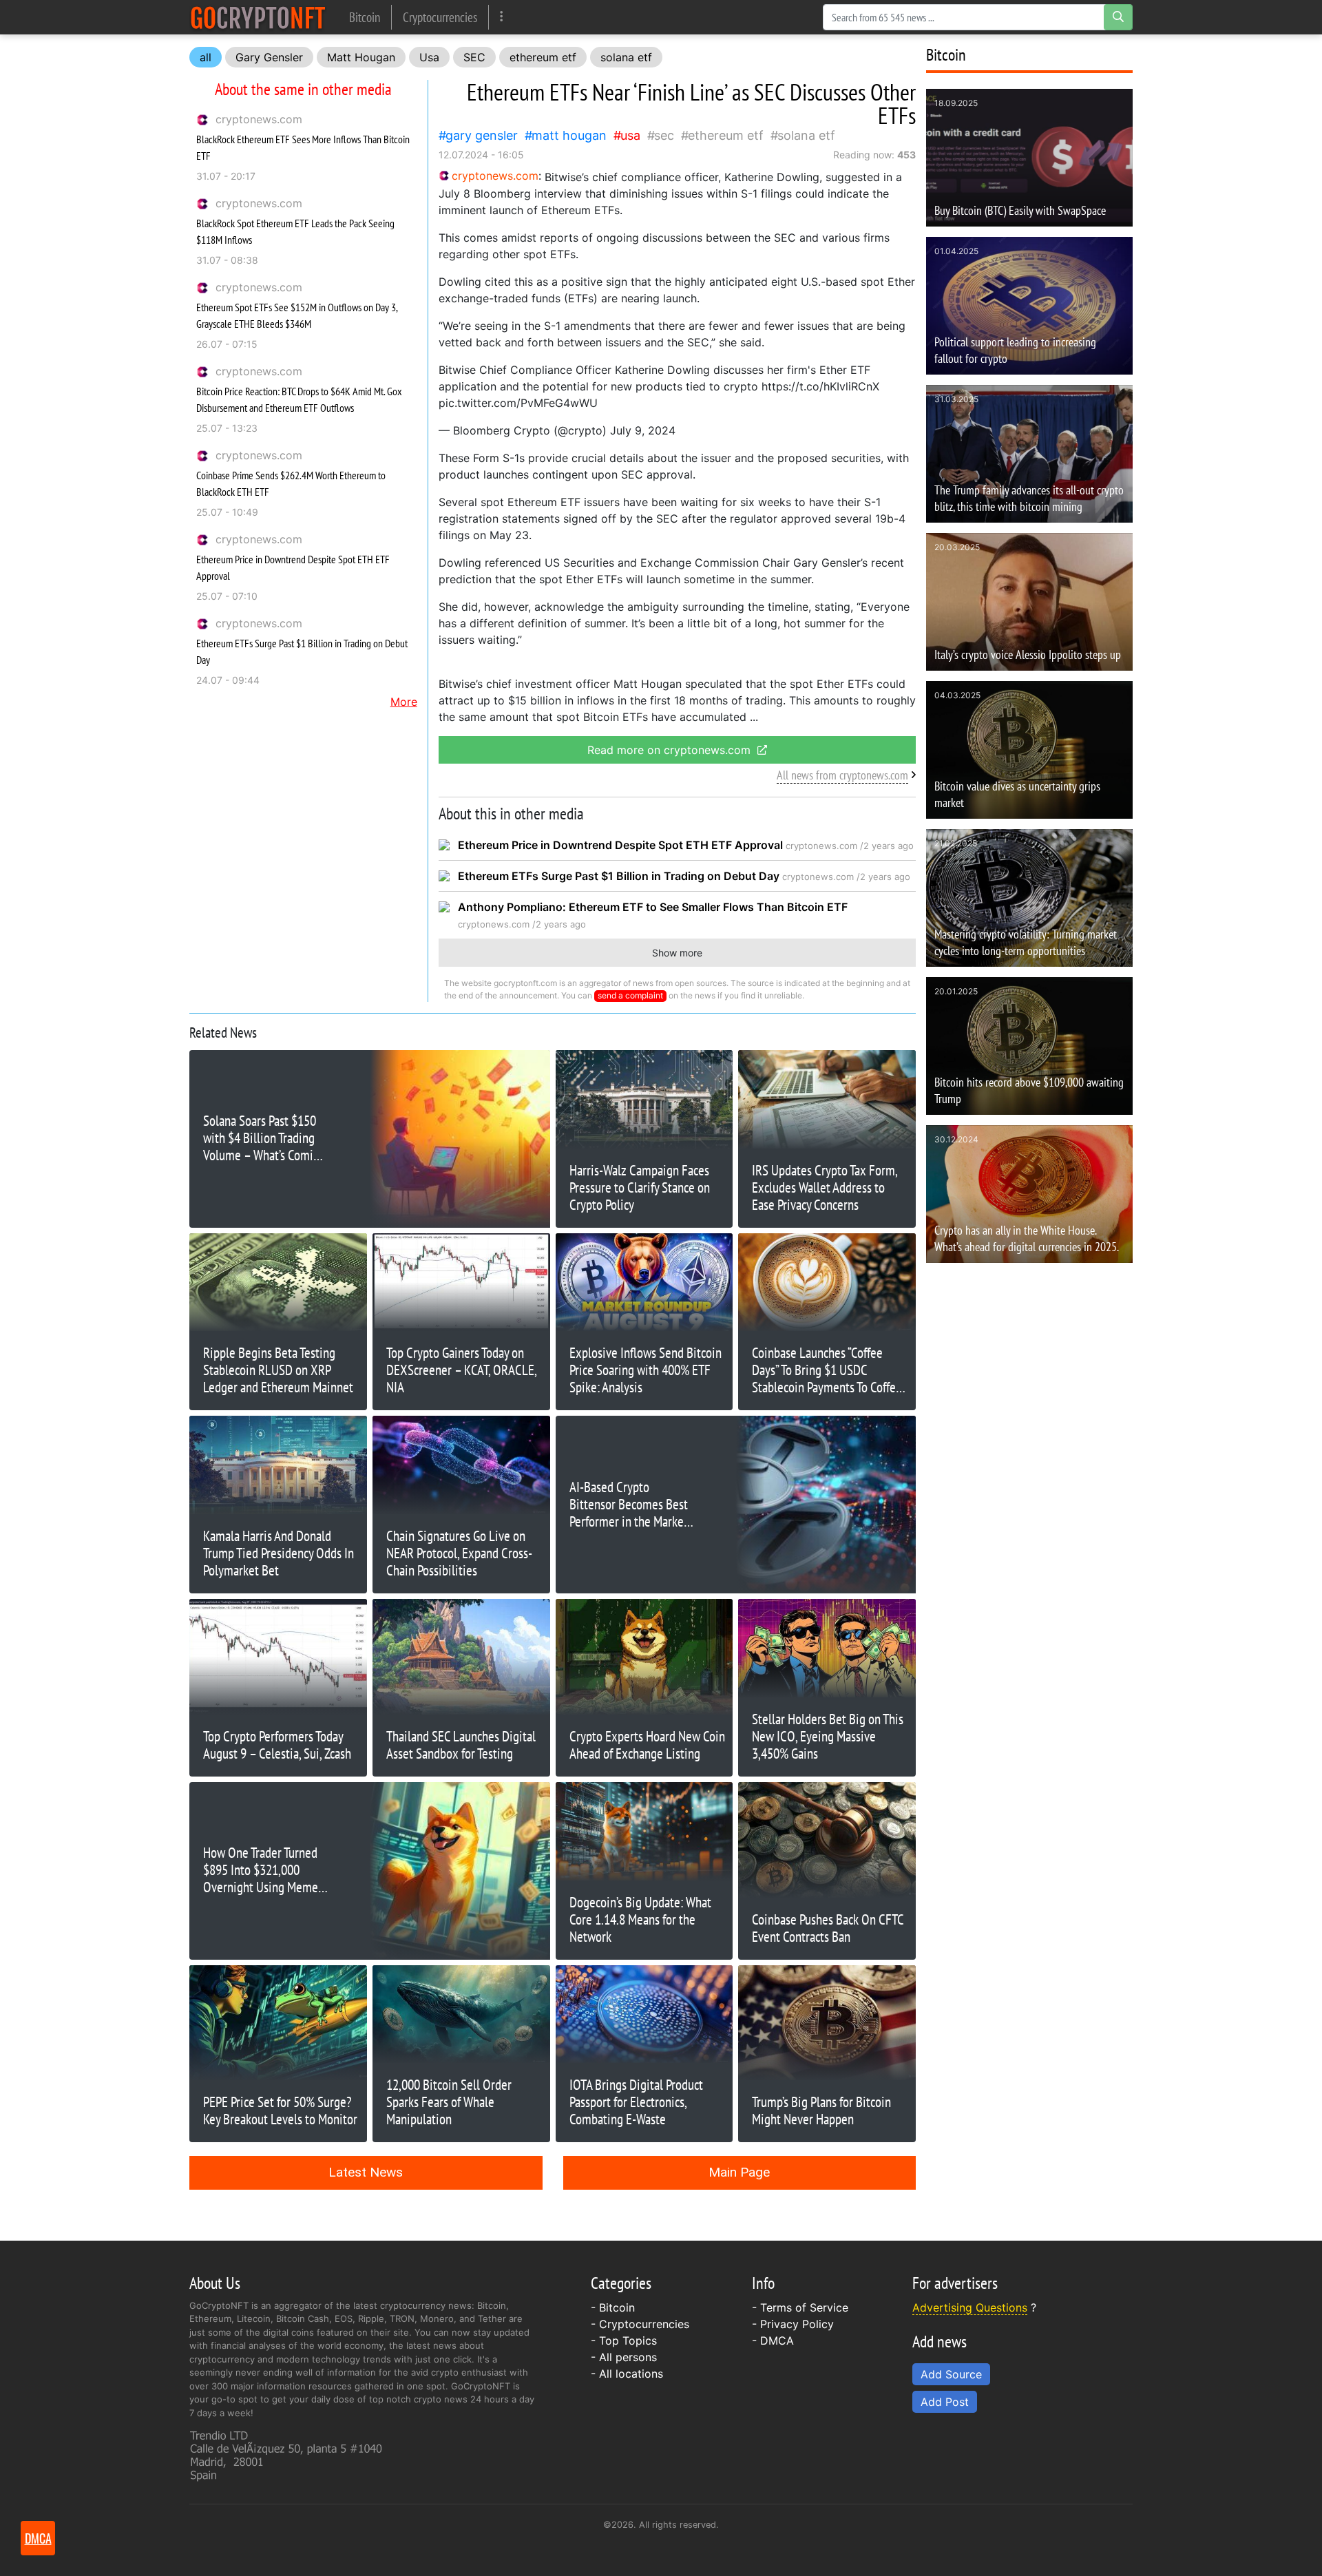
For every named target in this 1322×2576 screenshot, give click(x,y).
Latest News (366, 2172)
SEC (474, 57)
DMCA (777, 2341)
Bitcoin (365, 17)
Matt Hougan (361, 57)
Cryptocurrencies (440, 17)
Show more (677, 953)
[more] (502, 17)
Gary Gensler (269, 57)
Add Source (951, 2374)
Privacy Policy (797, 2324)
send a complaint (630, 995)
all (206, 57)
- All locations (627, 2374)
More (404, 702)
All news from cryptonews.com (842, 775)
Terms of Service (804, 2307)
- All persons (624, 2357)
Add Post (945, 2402)
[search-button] (1118, 17)
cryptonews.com (259, 119)
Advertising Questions (970, 2307)
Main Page (739, 2172)
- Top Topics (624, 2341)
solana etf (626, 57)
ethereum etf (543, 57)
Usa (429, 57)
